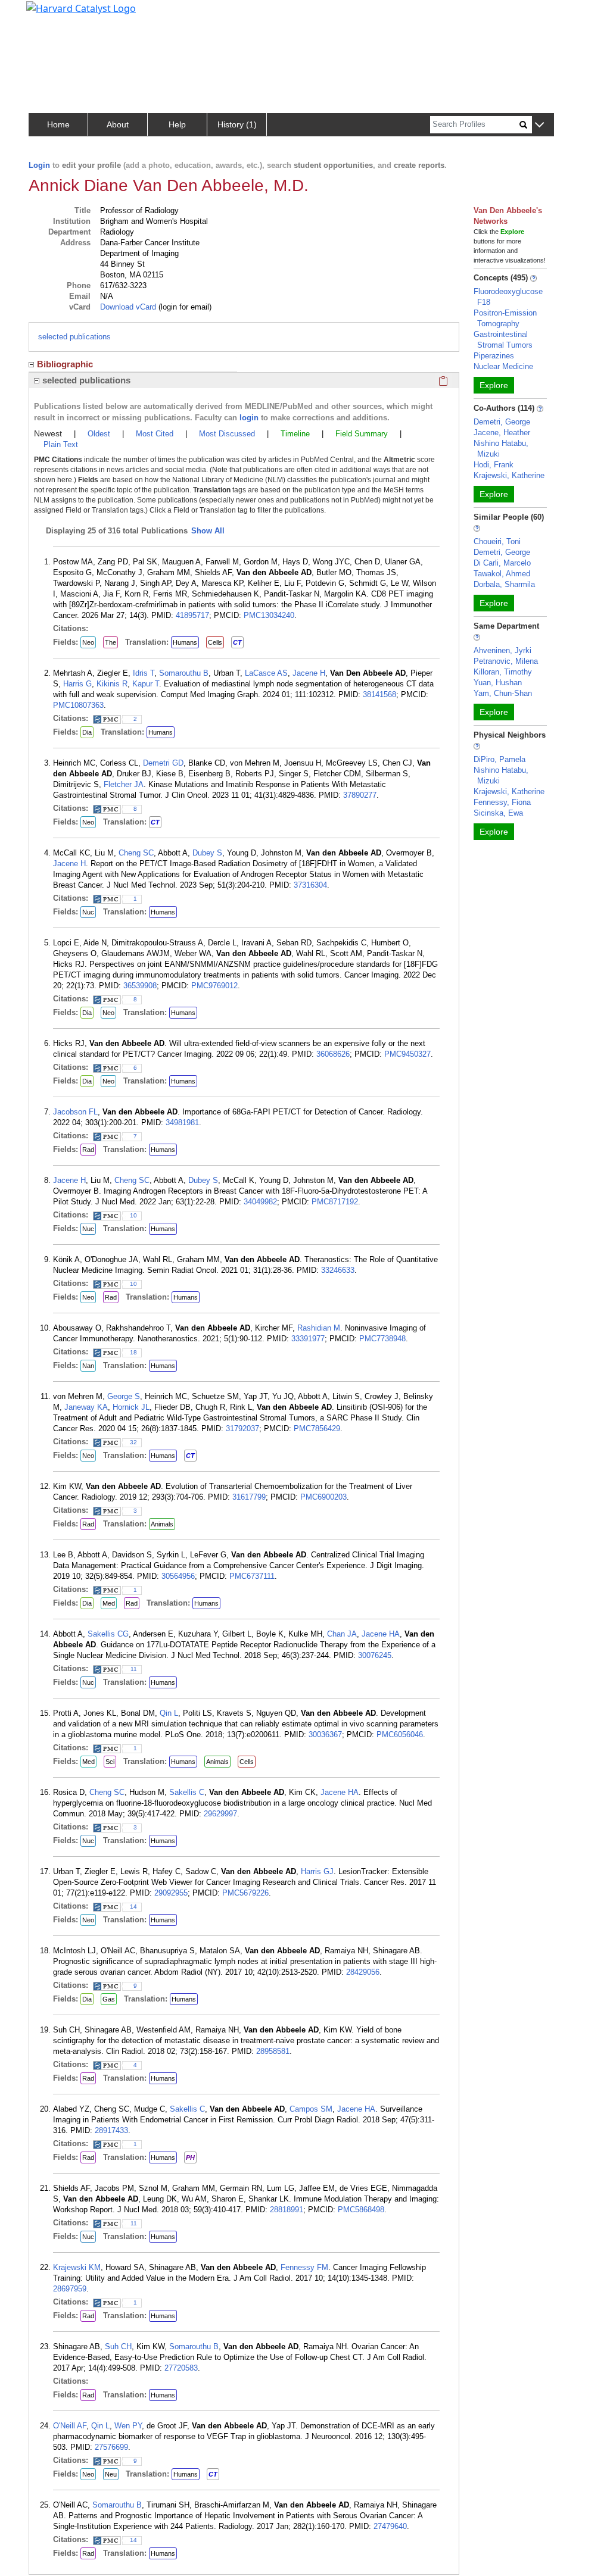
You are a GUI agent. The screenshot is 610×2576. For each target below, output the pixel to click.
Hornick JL (131, 1407)
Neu (111, 2474)
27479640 (390, 2526)
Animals (162, 1524)
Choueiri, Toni (497, 541)
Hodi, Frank (494, 465)
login (249, 418)
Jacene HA (381, 1634)
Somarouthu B (184, 673)
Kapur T (146, 684)
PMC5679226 (245, 1893)
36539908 (140, 986)
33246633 (338, 1270)
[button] (539, 125)
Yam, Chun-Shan (503, 693)
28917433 (111, 2130)
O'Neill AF (70, 2426)
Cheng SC (136, 853)
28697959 (70, 2289)
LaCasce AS (266, 673)
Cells (215, 642)
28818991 (287, 2210)
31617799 (249, 1497)
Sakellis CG (108, 1634)
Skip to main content (50, 14)
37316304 (310, 885)
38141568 (379, 694)
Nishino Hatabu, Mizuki (501, 449)
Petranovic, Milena (506, 661)
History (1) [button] (237, 124)
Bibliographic (65, 364)
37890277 (360, 795)
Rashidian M (319, 1328)
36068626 (333, 1054)
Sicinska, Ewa (498, 813)
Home (58, 124)
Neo (88, 642)
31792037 (242, 1428)
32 (133, 1442)
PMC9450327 (407, 1054)
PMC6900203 (323, 1497)
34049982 (260, 1202)
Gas (109, 1999)
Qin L (169, 1713)
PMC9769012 (214, 986)
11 (134, 1669)
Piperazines (494, 356)
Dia (87, 732)
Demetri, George (502, 422)
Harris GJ (317, 1871)
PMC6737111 (252, 1576)
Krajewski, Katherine (509, 475)
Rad (88, 1150)
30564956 (178, 1576)
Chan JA (342, 1634)
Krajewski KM (77, 2267)
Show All (208, 531)
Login (39, 165)
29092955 (171, 1893)
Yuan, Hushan (498, 683)
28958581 (273, 2051)
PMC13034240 (269, 615)
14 (133, 1907)
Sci (110, 1762)
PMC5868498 (361, 2210)
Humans (185, 642)
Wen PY (128, 2426)
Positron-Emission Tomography (505, 318)
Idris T (144, 673)
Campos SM (311, 2109)
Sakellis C (187, 1792)
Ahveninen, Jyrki (502, 650)
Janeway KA (86, 1407)
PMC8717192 (335, 1202)
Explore (494, 385)
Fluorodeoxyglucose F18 (508, 297)
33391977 (308, 1339)
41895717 (192, 615)
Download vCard (128, 307)
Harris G (77, 684)
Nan (88, 1366)
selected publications (74, 337)
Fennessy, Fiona (502, 802)
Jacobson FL (75, 1112)
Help (177, 124)
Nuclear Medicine (503, 366)
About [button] (118, 124)
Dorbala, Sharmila (504, 584)
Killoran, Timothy (503, 672)
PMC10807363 (78, 705)
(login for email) (184, 307)
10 (133, 1215)
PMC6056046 (400, 1734)
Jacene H (309, 673)
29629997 (220, 1814)
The (111, 642)
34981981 (182, 1122)
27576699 (111, 2447)
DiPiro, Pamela (499, 759)
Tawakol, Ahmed (502, 574)
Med (109, 1603)
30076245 (375, 1655)
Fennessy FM (304, 2267)
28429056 (363, 1972)
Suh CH (118, 2346)
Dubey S (207, 853)
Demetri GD (163, 763)
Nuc (88, 912)
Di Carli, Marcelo (502, 563)
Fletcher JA (124, 784)
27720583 (181, 2368)
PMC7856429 (317, 1428)
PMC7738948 (382, 1339)
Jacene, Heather (502, 433)
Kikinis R (112, 684)
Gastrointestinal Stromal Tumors (503, 340)
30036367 (325, 1734)
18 (133, 1352)
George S (124, 1396)
